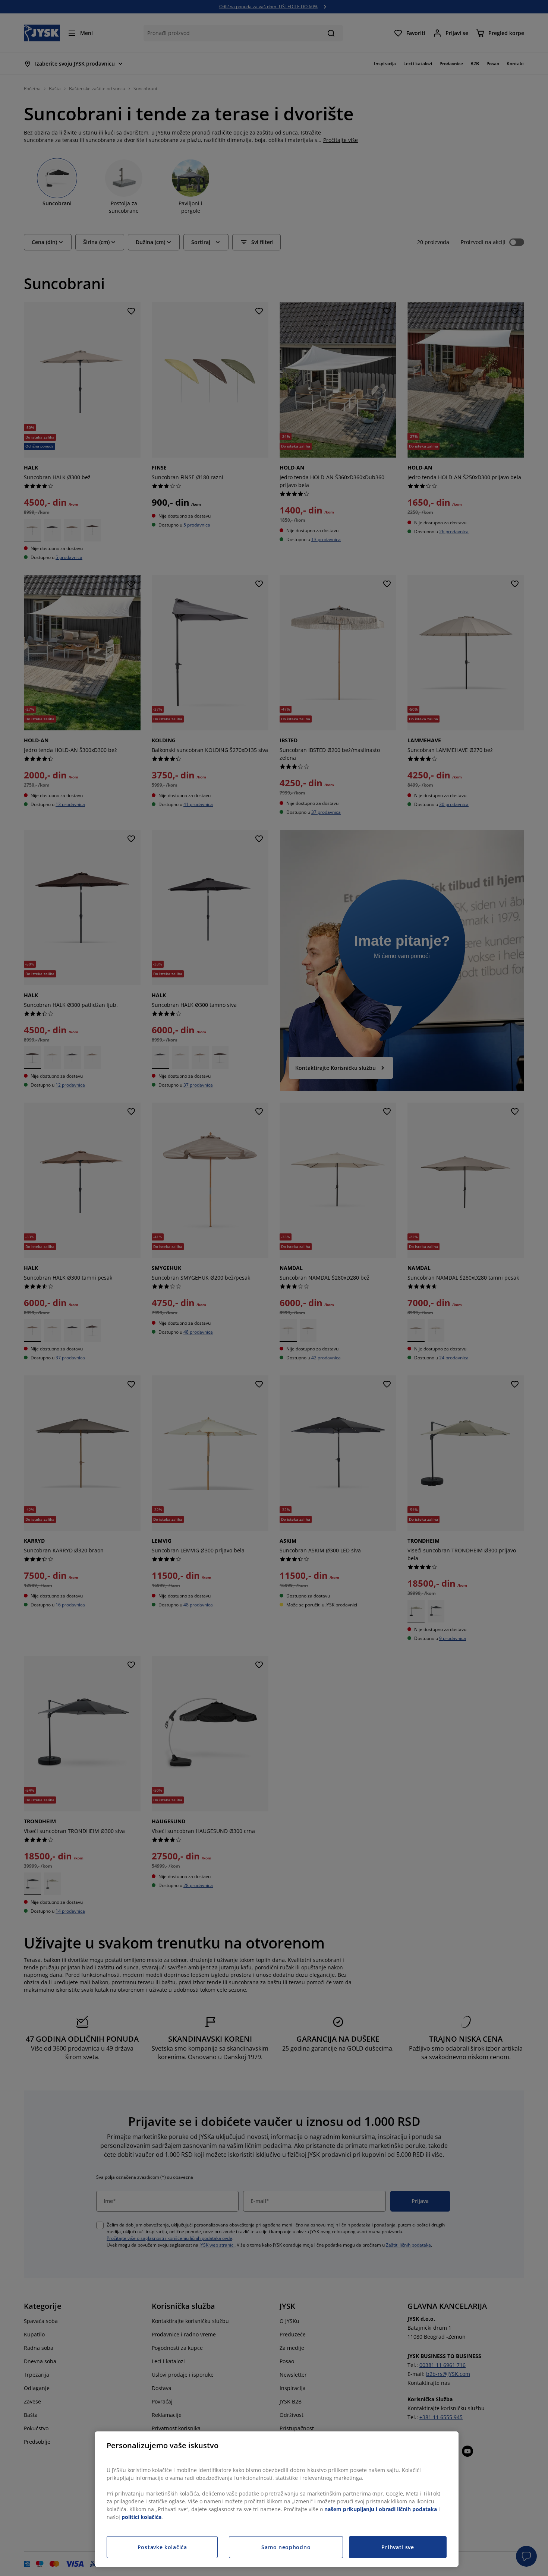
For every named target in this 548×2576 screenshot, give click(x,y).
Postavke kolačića (162, 2547)
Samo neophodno (286, 2547)
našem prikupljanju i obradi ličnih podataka (381, 2509)
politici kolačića (141, 2517)
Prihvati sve (398, 2547)
